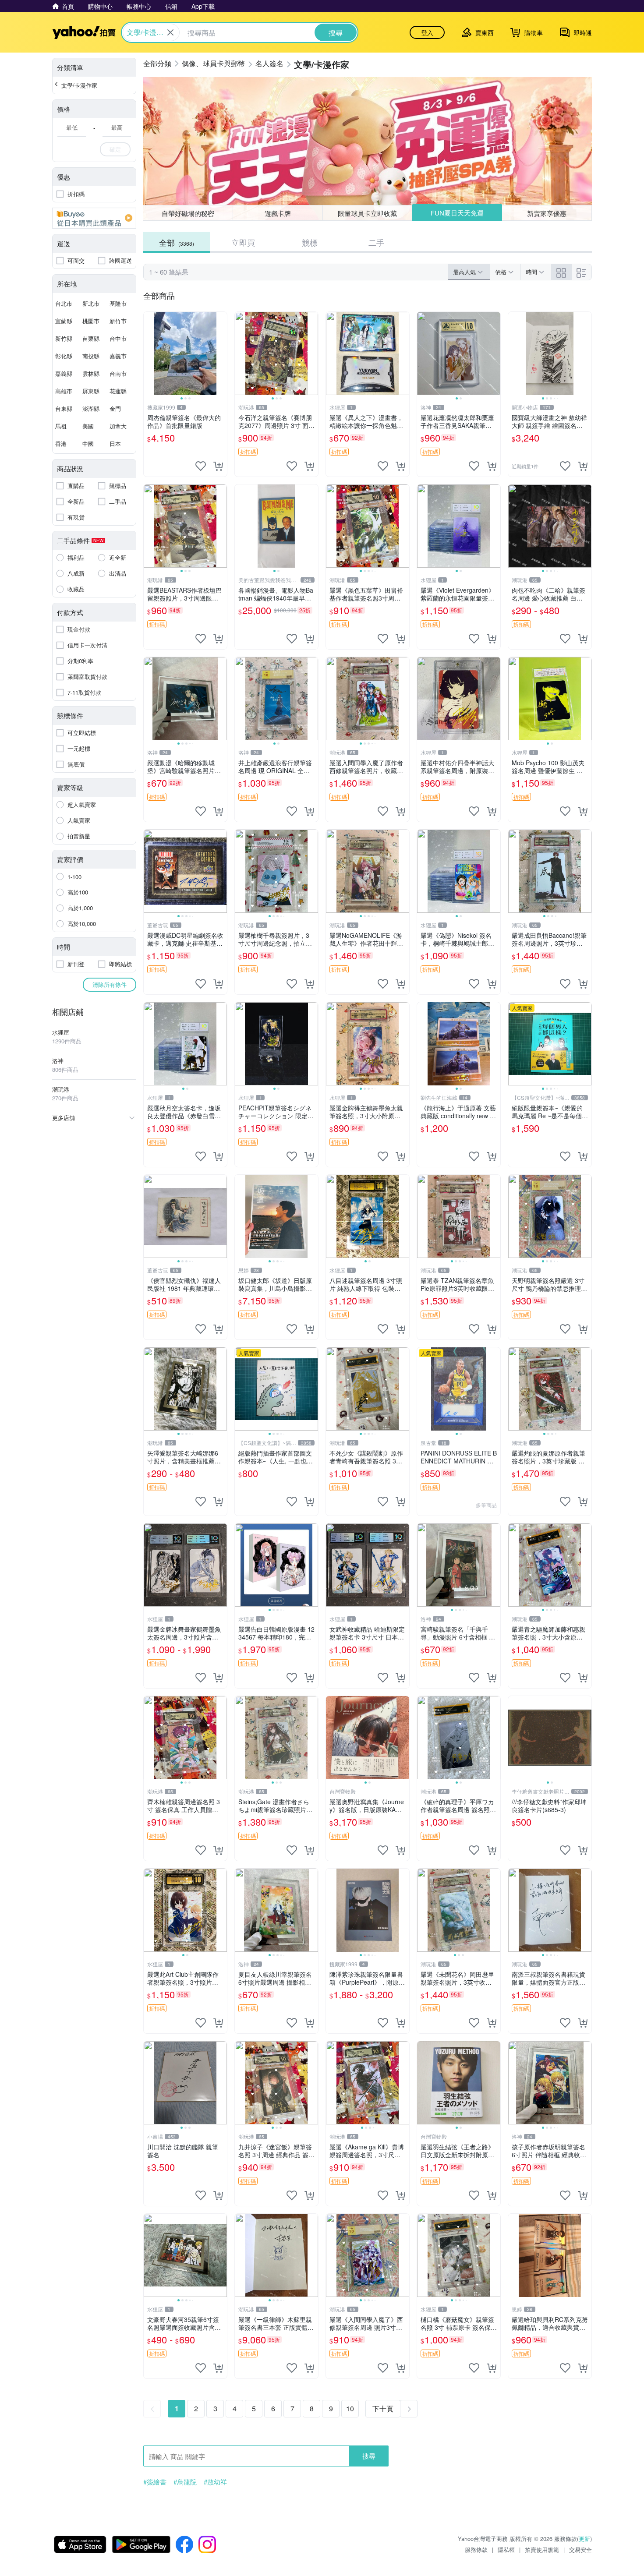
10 (350, 2408)
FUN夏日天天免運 (457, 213)
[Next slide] (221, 353)
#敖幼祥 (215, 2482)
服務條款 (476, 2549)
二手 (376, 242)
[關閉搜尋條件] (170, 32)
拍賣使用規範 (542, 2549)
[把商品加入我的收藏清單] (201, 466)
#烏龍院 (185, 2482)
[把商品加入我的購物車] (218, 466)
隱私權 (506, 2549)
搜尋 (369, 2456)
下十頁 (383, 2408)
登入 (427, 32)
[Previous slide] (149, 353)
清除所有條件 (110, 984)
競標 (310, 242)
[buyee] (94, 218)
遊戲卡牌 (278, 213)
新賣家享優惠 (547, 213)
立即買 (243, 242)
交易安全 (580, 2549)
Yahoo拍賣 (84, 32)
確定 (115, 149)
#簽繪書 (155, 2482)
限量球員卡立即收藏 (367, 213)
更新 (584, 2539)
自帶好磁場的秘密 (188, 213)
